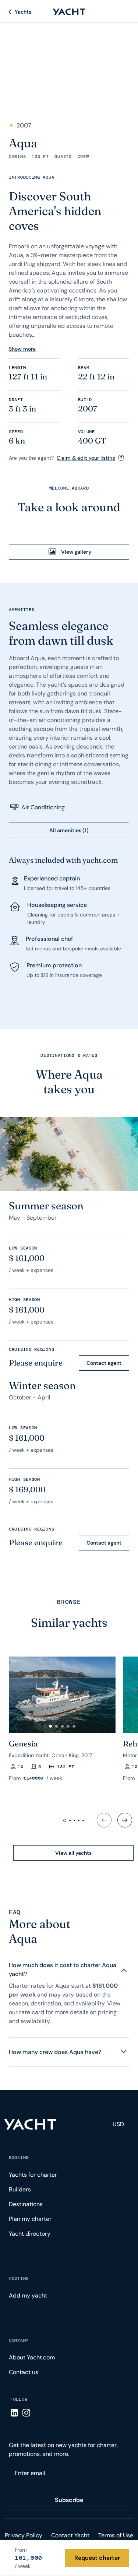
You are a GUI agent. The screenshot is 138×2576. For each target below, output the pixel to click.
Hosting (19, 2278)
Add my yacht (28, 2295)
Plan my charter (30, 2219)
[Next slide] (125, 1820)
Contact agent (104, 1363)
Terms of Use (116, 2535)
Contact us (24, 2372)
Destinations (26, 2204)
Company (19, 2340)
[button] (50, 1726)
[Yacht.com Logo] (69, 12)
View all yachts (73, 1853)
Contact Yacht (70, 2535)
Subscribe (69, 2500)
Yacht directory (30, 2234)
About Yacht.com (32, 2357)
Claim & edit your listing (86, 458)
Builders (20, 2189)
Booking (19, 2158)
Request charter (97, 2558)
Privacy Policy (24, 2535)
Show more (22, 349)
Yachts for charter (33, 2175)
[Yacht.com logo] (30, 2124)
